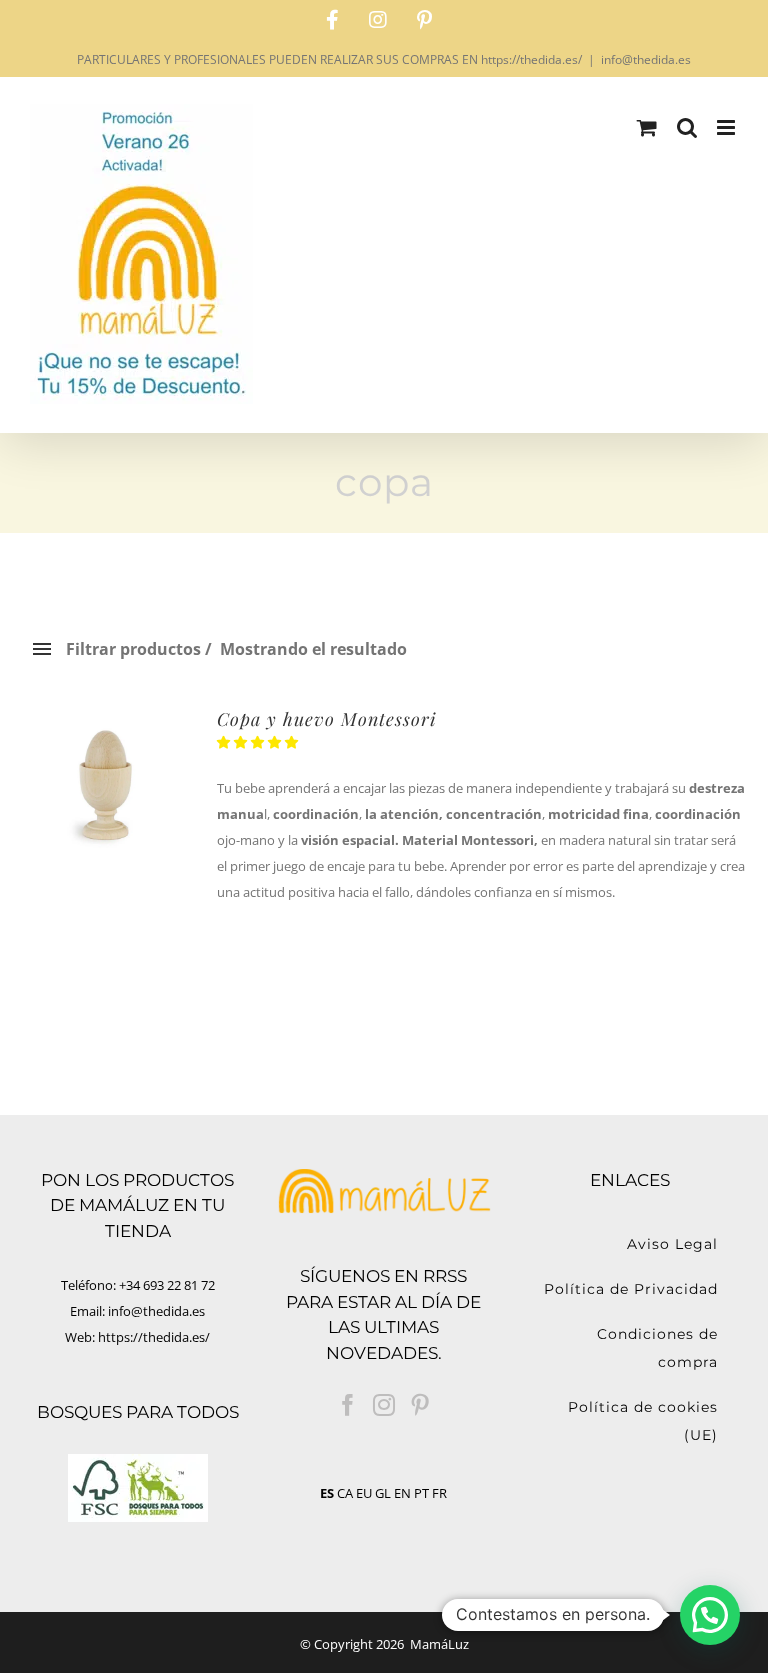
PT (421, 1493)
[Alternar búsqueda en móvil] (687, 127)
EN (402, 1493)
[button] (259, 742)
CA (345, 1493)
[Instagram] (384, 1405)
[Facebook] (348, 1405)
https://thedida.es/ (154, 1337)
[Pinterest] (420, 1405)
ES (327, 1493)
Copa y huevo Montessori (326, 719)
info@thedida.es (646, 59)
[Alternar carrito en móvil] (647, 127)
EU (364, 1493)
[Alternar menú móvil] (727, 127)
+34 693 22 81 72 (167, 1285)
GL (383, 1493)
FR (439, 1493)
